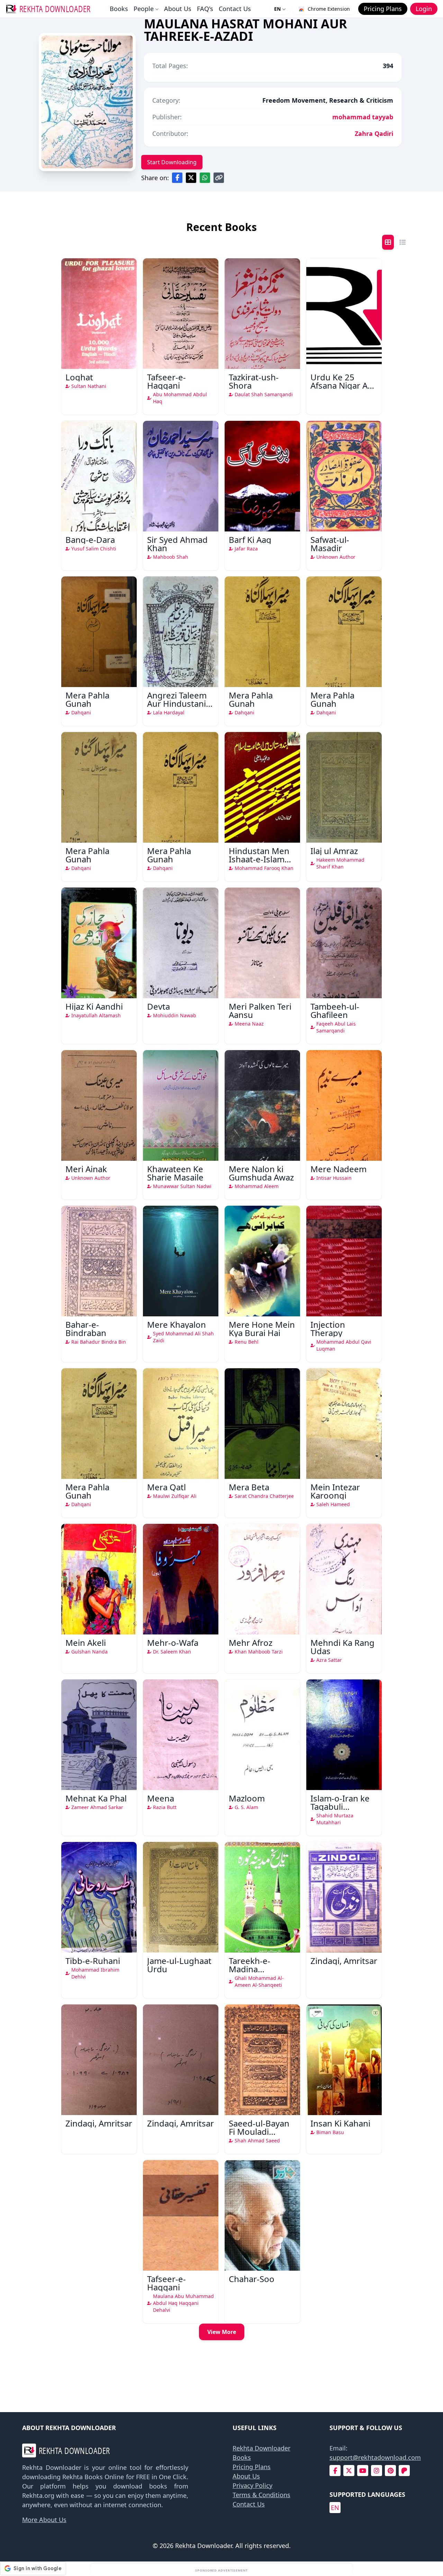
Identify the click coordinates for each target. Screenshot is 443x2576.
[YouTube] (363, 2471)
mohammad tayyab (363, 117)
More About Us (44, 2520)
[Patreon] (404, 2471)
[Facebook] (335, 2471)
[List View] (403, 242)
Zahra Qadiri (374, 133)
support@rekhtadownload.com (375, 2457)
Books (119, 9)
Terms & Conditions (261, 2495)
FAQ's (205, 9)
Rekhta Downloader (261, 2448)
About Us (178, 9)
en (335, 2508)
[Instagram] (377, 2471)
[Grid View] (388, 242)
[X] (349, 2471)
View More (222, 2332)
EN (277, 9)
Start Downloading (172, 162)
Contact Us (235, 9)
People (144, 9)
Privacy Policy (252, 2485)
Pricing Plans (252, 2467)
